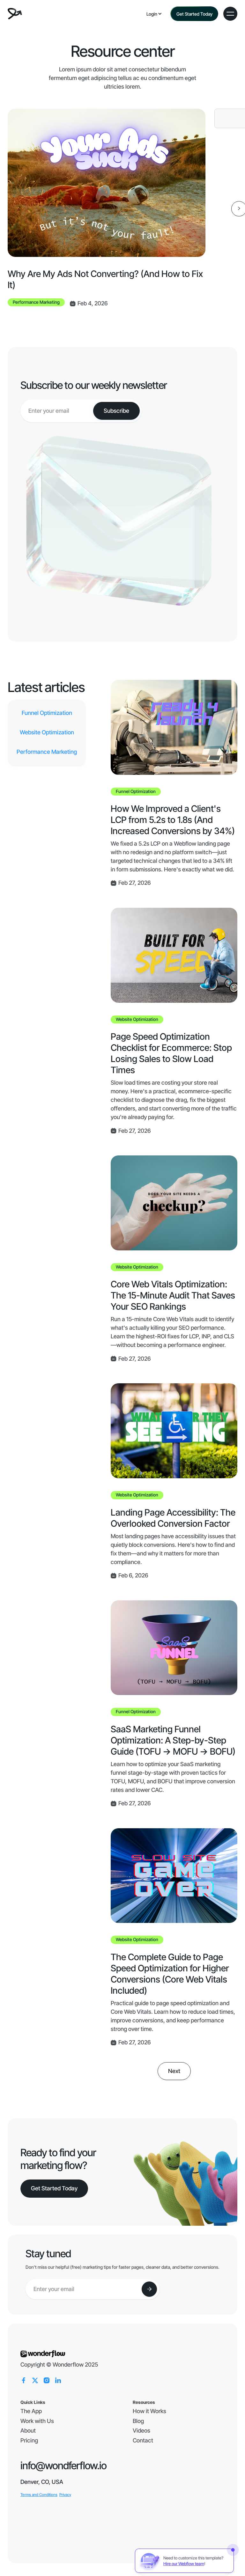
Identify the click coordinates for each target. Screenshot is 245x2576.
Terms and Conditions (39, 2495)
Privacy (65, 2495)
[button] (155, 14)
